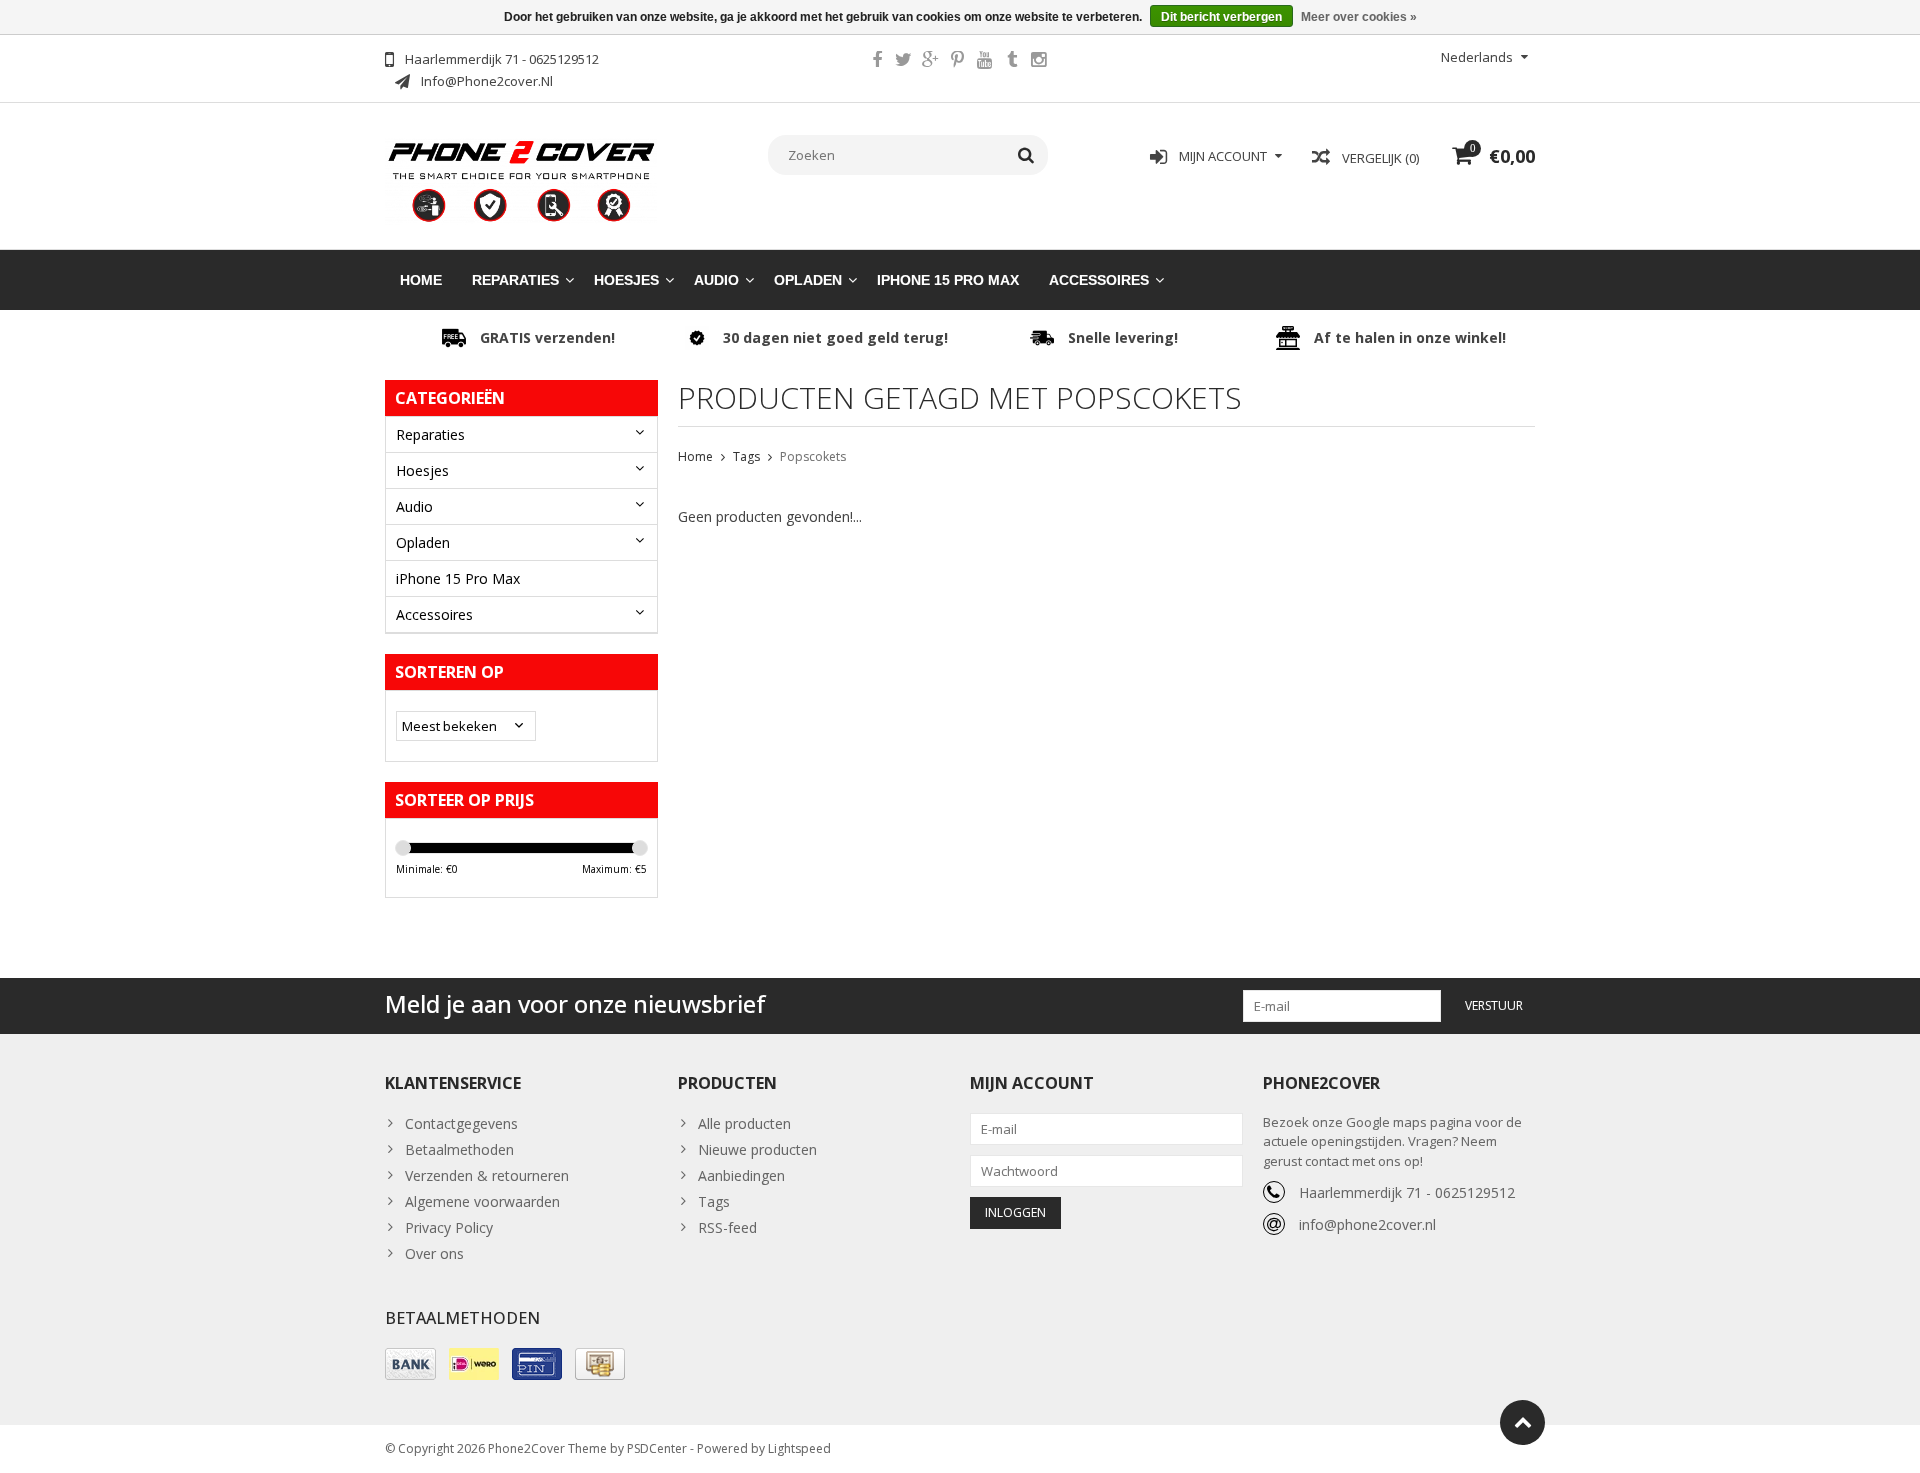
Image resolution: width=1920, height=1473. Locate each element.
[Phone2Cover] (521, 179)
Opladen (808, 280)
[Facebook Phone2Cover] (877, 62)
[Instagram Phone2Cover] (1039, 62)
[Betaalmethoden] (410, 1364)
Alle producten (744, 1123)
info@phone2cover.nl (1367, 1224)
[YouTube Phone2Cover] (985, 62)
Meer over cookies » (1359, 17)
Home (421, 280)
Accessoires (1099, 280)
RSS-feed (727, 1227)
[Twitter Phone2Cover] (904, 62)
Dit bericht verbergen (1221, 17)
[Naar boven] (1522, 1422)
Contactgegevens (461, 1123)
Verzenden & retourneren (487, 1175)
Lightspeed (799, 1448)
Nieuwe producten (757, 1149)
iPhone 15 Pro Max (948, 280)
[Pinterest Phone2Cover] (958, 62)
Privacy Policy (449, 1227)
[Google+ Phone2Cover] (931, 62)
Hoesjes (626, 280)
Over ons (434, 1253)
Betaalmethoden (459, 1149)
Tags (746, 456)
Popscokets (813, 456)
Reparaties (515, 280)
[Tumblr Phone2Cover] (1012, 62)
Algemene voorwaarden (482, 1201)
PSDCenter (657, 1448)
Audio (716, 280)
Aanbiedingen (741, 1175)
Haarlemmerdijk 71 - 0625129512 (1407, 1192)
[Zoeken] (1026, 155)
